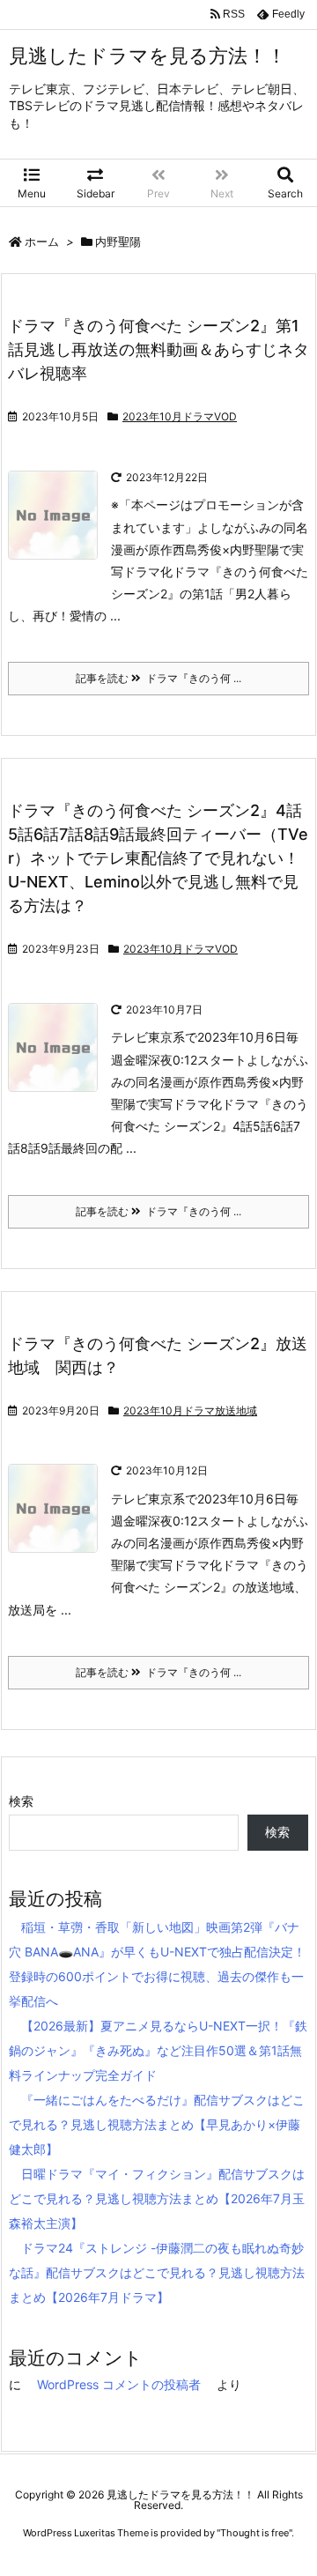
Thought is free (254, 2533)
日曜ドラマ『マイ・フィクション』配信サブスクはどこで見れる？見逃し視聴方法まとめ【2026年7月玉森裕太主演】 (157, 2198)
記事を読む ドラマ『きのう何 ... (158, 678)
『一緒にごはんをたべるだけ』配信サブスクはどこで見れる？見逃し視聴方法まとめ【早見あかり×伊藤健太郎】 (157, 2124)
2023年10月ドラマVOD (180, 416)
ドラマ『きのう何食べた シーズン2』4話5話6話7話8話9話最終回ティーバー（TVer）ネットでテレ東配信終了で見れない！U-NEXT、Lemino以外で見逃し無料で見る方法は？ (158, 858)
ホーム (42, 241)
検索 (21, 1801)
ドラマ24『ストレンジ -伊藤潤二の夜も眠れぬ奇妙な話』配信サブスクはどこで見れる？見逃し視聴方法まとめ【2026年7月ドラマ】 (157, 2272)
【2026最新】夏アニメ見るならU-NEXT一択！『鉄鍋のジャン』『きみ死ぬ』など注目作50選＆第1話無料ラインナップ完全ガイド (158, 2050)
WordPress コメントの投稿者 (119, 2384)
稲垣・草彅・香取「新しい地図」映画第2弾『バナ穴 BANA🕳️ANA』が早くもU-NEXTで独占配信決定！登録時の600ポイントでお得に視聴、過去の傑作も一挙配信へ (157, 1964)
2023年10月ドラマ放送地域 (190, 1410)
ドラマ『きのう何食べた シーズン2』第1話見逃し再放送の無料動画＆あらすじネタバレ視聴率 (158, 349)
